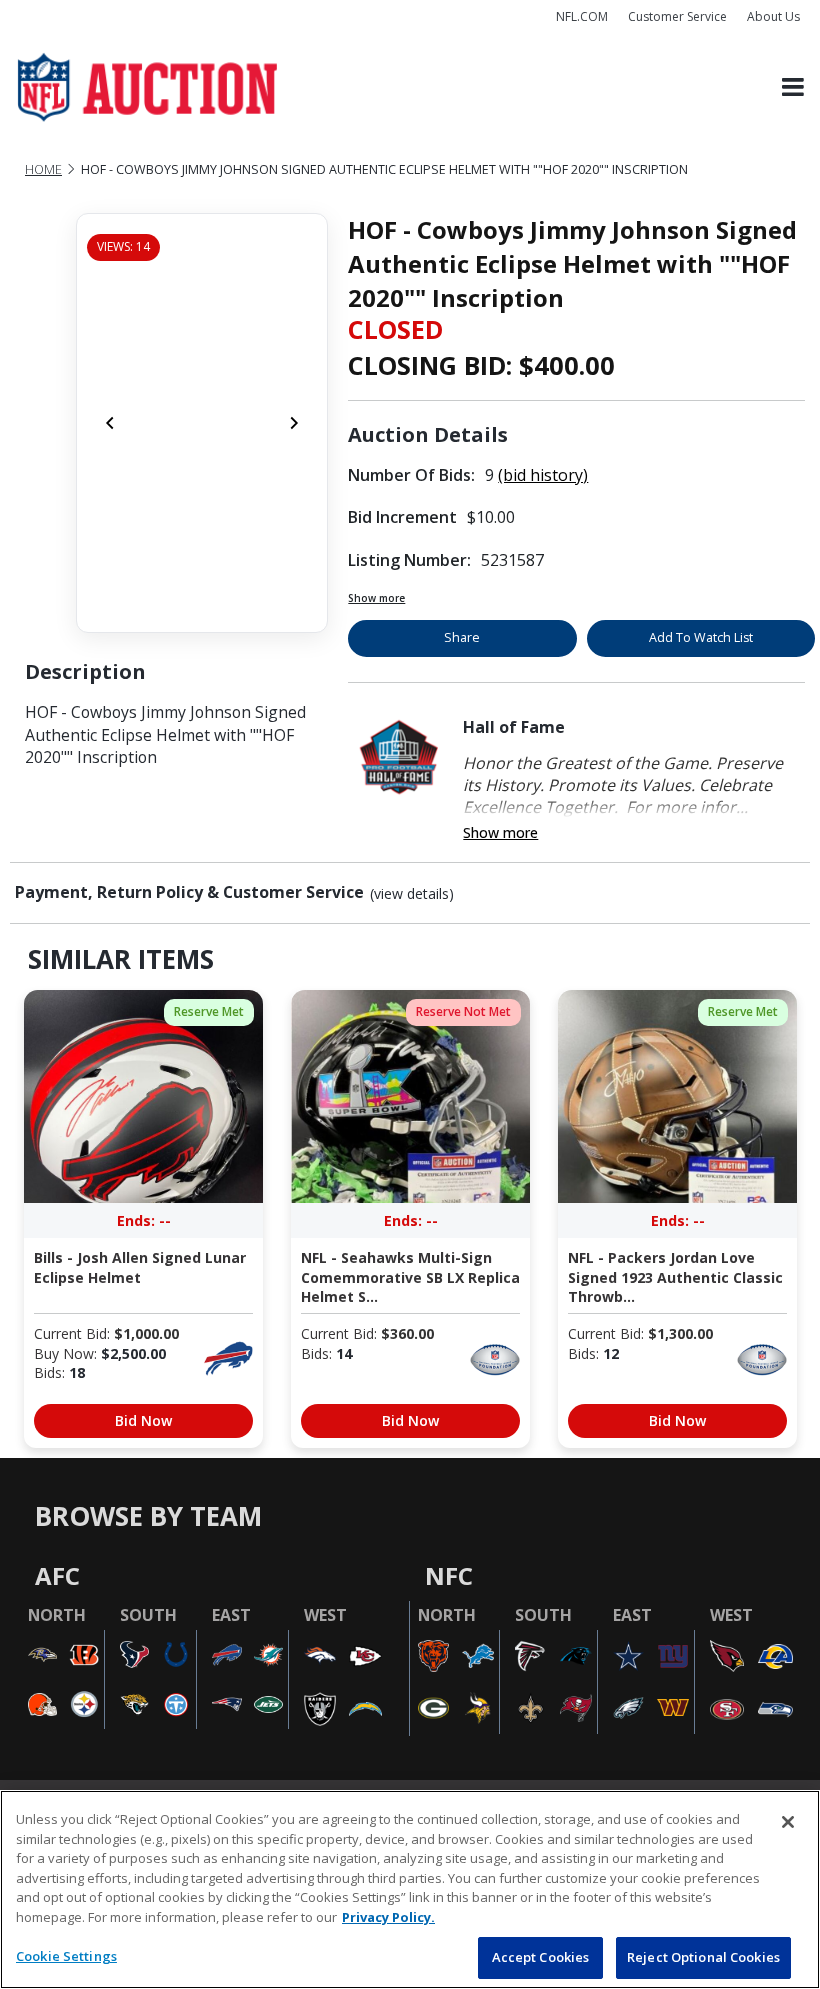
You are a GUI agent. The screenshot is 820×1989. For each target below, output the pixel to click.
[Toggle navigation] (793, 87)
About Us (773, 16)
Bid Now (143, 1420)
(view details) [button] (412, 894)
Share (462, 637)
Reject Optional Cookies (703, 1957)
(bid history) (543, 475)
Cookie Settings (66, 1956)
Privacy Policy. (388, 1917)
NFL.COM (582, 16)
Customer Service (677, 16)
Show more (376, 598)
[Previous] (110, 423)
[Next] (294, 423)
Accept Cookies (541, 1957)
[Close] (788, 1822)
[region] (410, 1889)
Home (43, 169)
